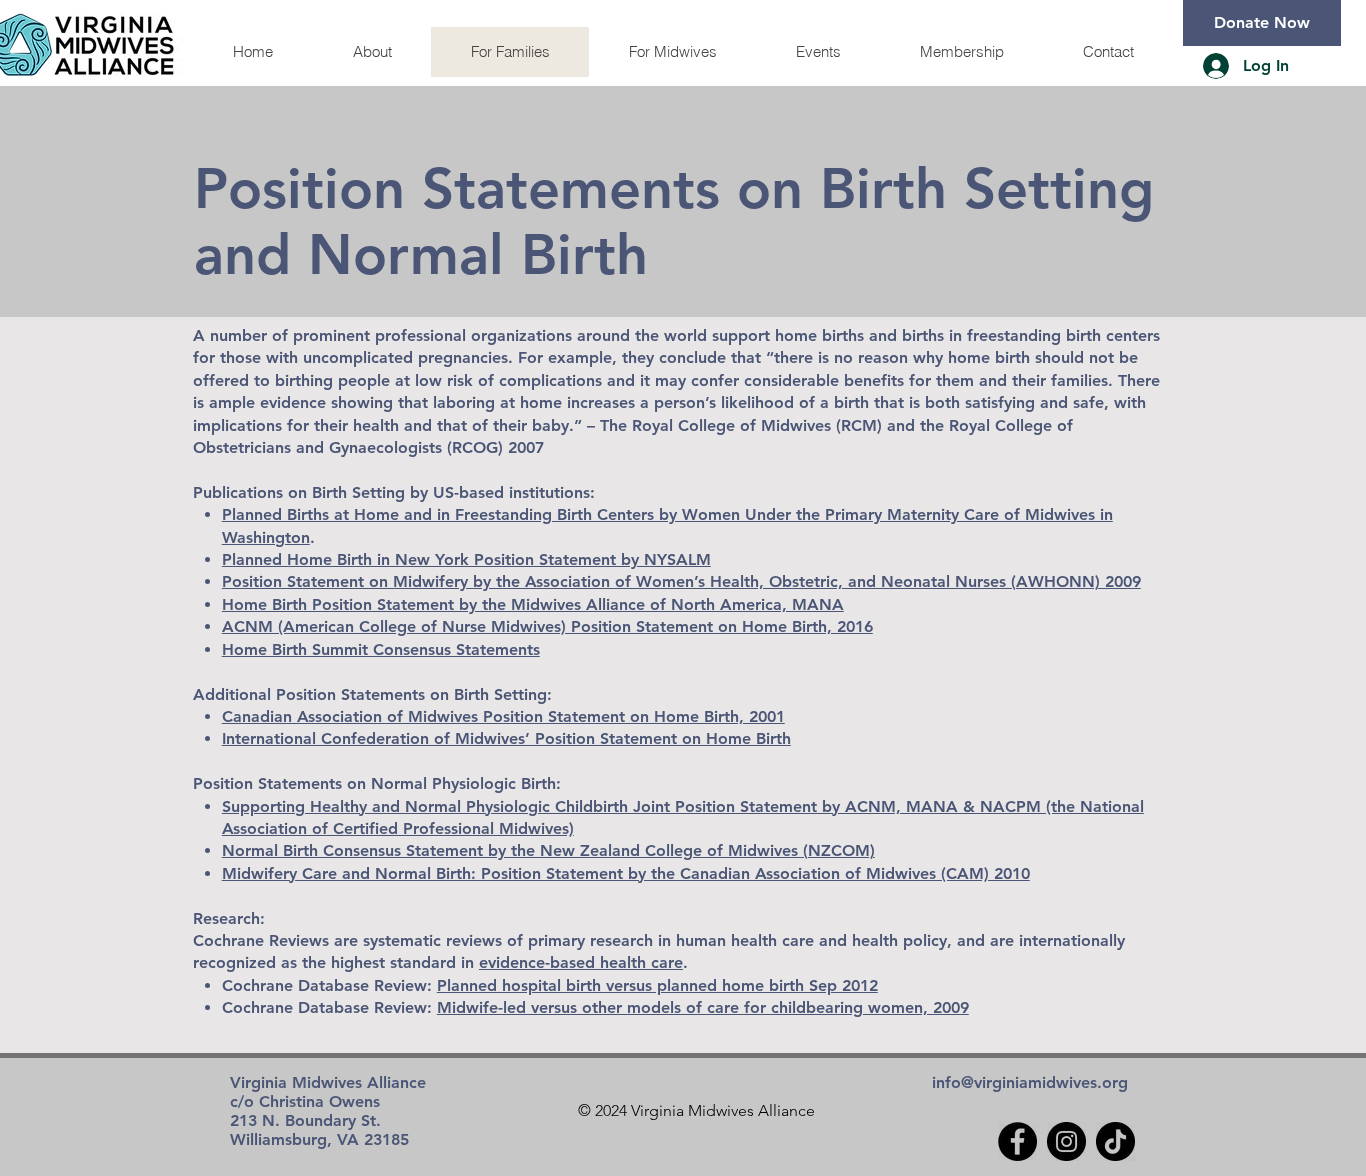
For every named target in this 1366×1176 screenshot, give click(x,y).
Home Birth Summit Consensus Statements (381, 649)
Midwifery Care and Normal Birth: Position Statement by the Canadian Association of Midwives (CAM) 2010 (626, 873)
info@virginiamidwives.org (1030, 1082)
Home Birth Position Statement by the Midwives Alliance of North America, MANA (533, 604)
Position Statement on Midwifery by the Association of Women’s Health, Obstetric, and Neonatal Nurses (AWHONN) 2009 (681, 581)
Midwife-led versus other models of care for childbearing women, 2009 (703, 1007)
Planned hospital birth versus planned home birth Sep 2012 (657, 985)
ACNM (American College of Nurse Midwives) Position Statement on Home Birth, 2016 (547, 626)
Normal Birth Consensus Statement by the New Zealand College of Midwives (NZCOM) (548, 850)
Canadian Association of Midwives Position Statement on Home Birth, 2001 (503, 716)
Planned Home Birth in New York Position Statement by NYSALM (466, 559)
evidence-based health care (581, 962)
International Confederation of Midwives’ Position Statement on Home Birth (506, 738)
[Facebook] (1017, 1141)
